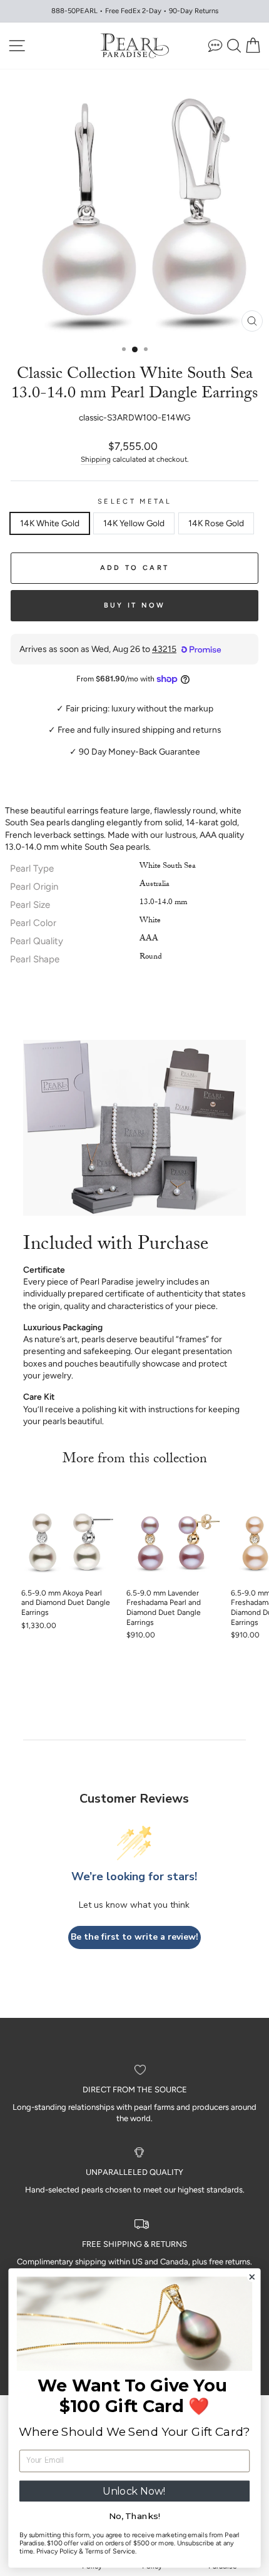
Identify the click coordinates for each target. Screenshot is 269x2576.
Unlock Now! (134, 2491)
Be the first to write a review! (134, 1937)
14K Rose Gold (216, 523)
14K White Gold (50, 523)
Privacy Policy (57, 2551)
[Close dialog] (252, 2277)
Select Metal (134, 501)
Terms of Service (110, 2551)
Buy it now (135, 605)
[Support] (215, 45)
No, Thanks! (134, 2517)
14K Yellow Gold (134, 523)
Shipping (96, 459)
